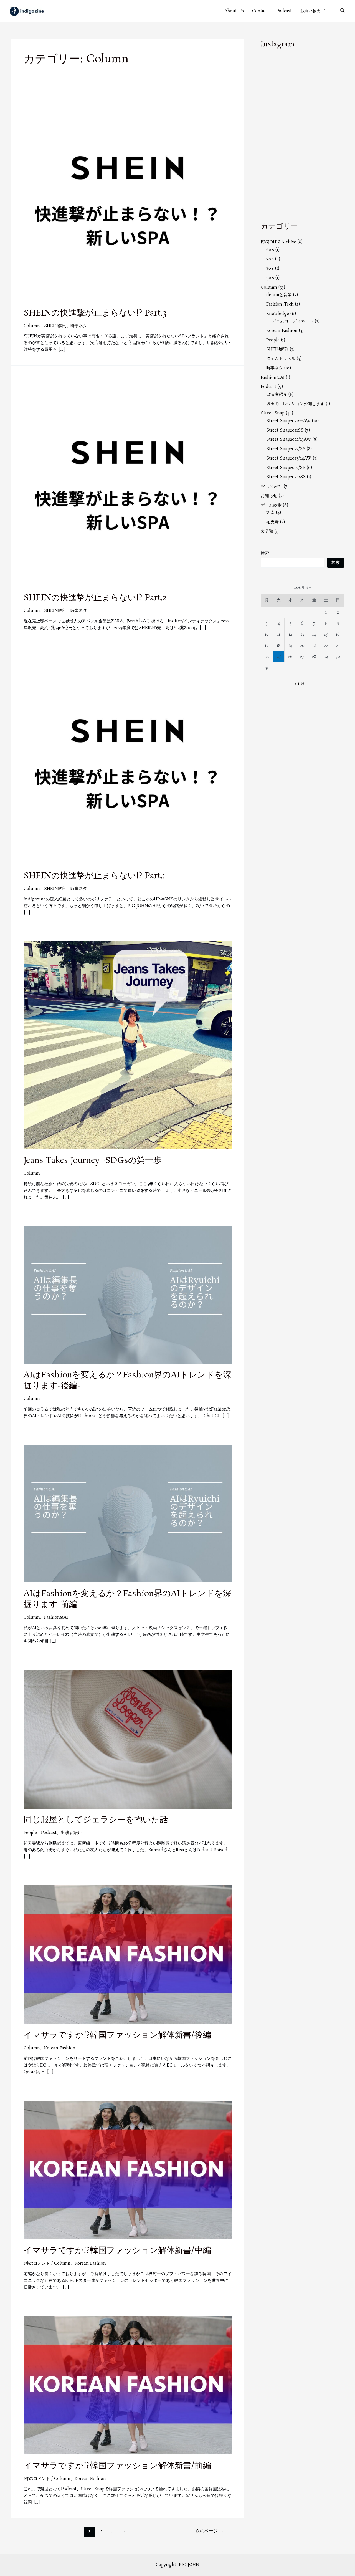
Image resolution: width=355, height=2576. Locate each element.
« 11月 (300, 684)
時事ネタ (79, 326)
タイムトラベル (281, 359)
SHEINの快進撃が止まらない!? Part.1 (94, 876)
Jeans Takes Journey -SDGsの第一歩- (94, 1161)
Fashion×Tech (280, 304)
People (30, 1833)
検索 (265, 553)
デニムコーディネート (293, 321)
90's (270, 278)
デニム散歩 (271, 505)
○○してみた (272, 486)
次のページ (210, 2531)
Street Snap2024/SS (286, 477)
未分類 (267, 532)
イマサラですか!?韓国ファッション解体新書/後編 (117, 2035)
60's (270, 250)
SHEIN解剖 (55, 326)
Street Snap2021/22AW (288, 421)
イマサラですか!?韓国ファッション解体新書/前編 (117, 2466)
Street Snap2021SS (285, 430)
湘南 (270, 513)
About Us (234, 11)
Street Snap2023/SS (286, 468)
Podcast (284, 11)
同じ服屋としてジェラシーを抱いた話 (96, 1820)
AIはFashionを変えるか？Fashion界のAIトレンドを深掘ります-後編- (127, 1381)
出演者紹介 (71, 1833)
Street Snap (273, 413)
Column (32, 326)
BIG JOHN (189, 2565)
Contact (260, 11)
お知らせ (269, 496)
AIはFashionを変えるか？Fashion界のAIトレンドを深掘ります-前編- (127, 1599)
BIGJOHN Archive (278, 242)
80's (270, 268)
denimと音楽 (279, 295)
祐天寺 (272, 522)
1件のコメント (37, 2263)
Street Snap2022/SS (286, 449)
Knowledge (278, 314)
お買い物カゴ (313, 11)
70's (270, 259)
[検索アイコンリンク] (343, 11)
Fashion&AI (56, 1617)
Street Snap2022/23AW (289, 439)
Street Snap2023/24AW (289, 458)
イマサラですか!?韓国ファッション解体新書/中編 (117, 2251)
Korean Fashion (60, 2048)
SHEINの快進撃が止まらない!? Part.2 (95, 598)
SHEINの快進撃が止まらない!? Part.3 (95, 313)
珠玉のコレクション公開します (295, 404)
